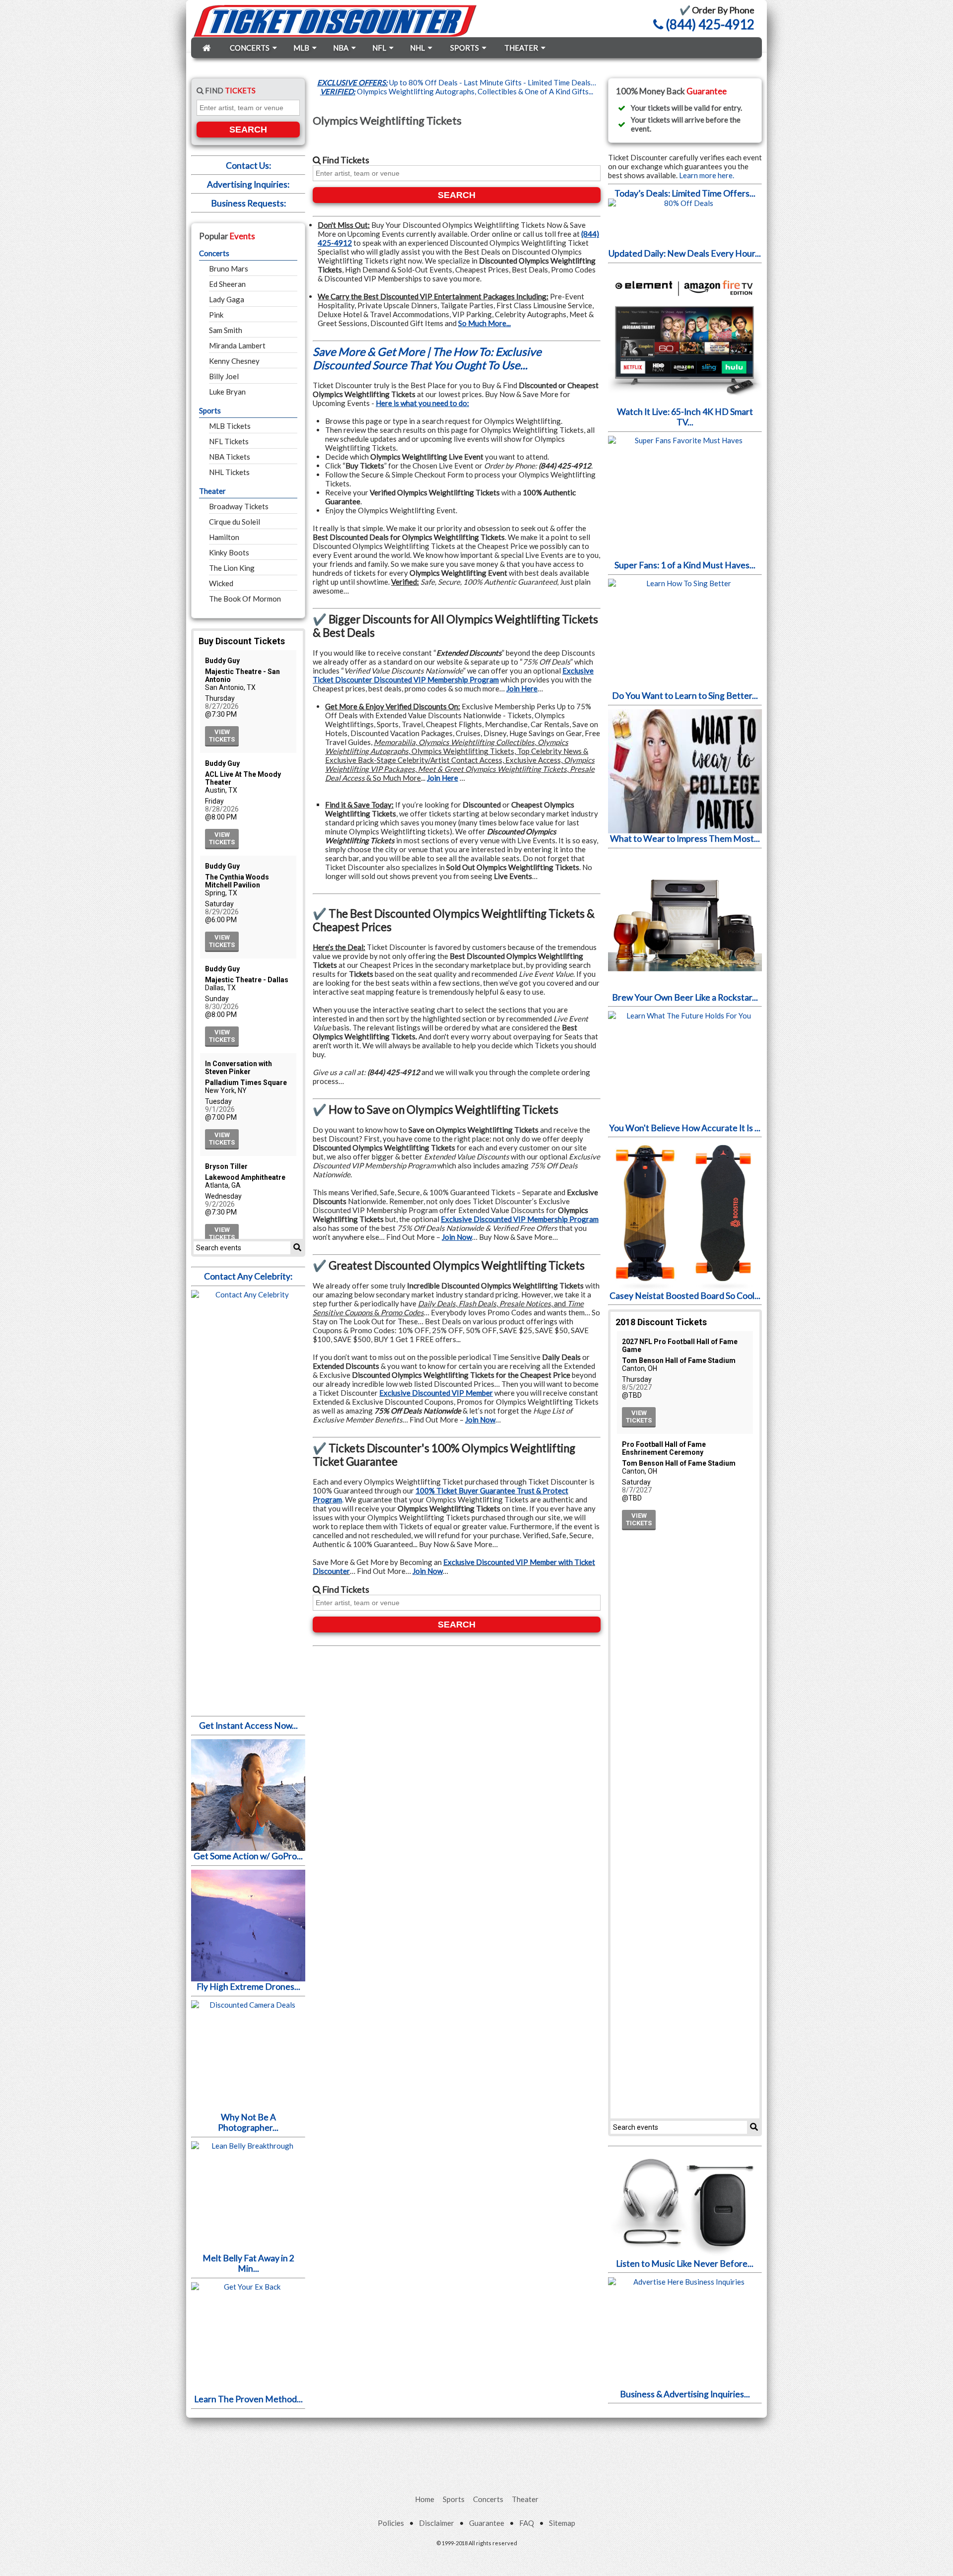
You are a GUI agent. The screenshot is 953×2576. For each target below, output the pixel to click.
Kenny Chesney (234, 361)
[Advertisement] (476, 2445)
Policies (391, 2523)
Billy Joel (224, 376)
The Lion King (232, 568)
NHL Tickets (229, 472)
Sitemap (562, 2523)
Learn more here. (707, 175)
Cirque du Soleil (235, 522)
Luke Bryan (227, 392)
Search (248, 130)
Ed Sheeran (227, 284)
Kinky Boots (229, 552)
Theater (212, 491)
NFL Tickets (229, 441)
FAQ (527, 2523)
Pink (216, 315)
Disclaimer (437, 2523)
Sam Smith (226, 330)
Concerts (214, 253)
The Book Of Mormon (245, 599)
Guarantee (487, 2523)
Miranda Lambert (237, 345)
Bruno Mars (229, 269)
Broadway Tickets (239, 506)
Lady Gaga (227, 299)
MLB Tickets (230, 426)
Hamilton (224, 537)
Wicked (221, 583)
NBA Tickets (230, 457)
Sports (210, 410)
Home (425, 2499)
